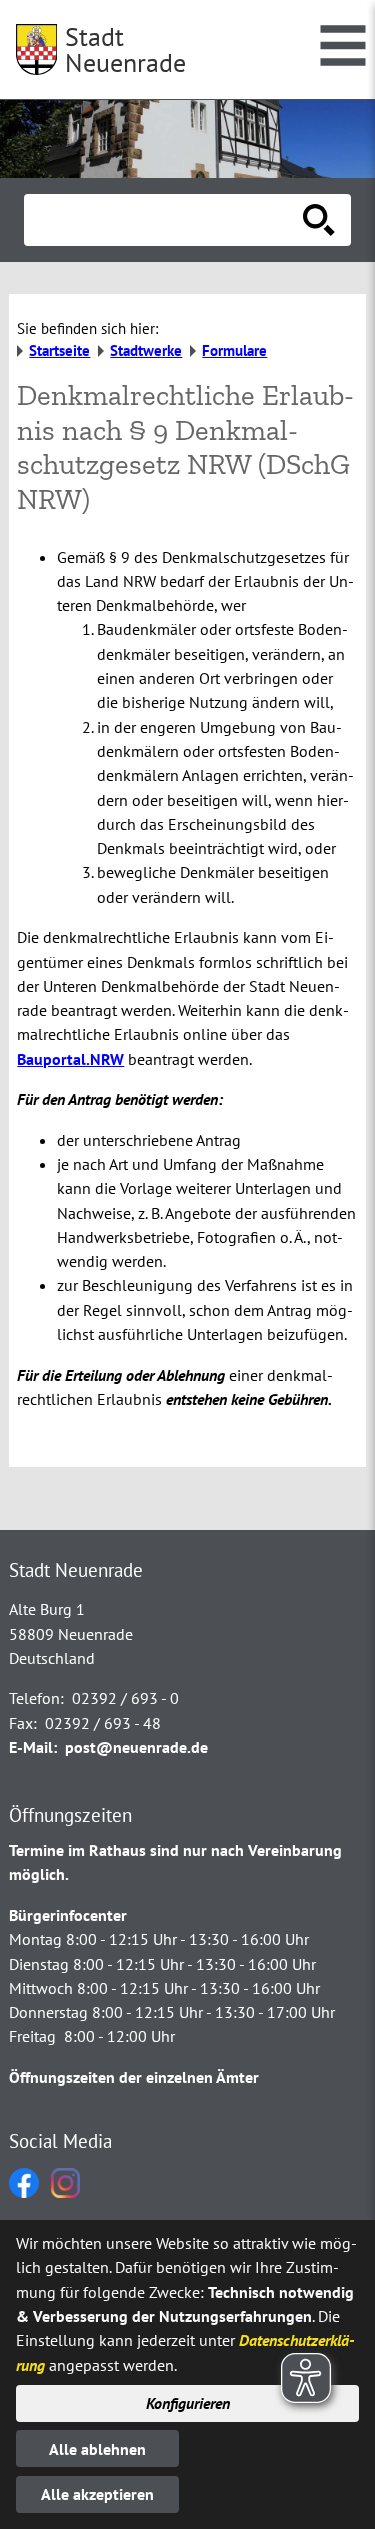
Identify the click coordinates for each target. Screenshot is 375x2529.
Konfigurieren (188, 2403)
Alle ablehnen (97, 2449)
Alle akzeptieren (97, 2494)
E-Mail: (33, 1747)
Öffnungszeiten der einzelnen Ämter (134, 2077)
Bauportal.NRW (70, 1059)
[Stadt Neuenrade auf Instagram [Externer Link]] (65, 2192)
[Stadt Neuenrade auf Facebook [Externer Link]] (24, 2192)
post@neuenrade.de (136, 1747)
